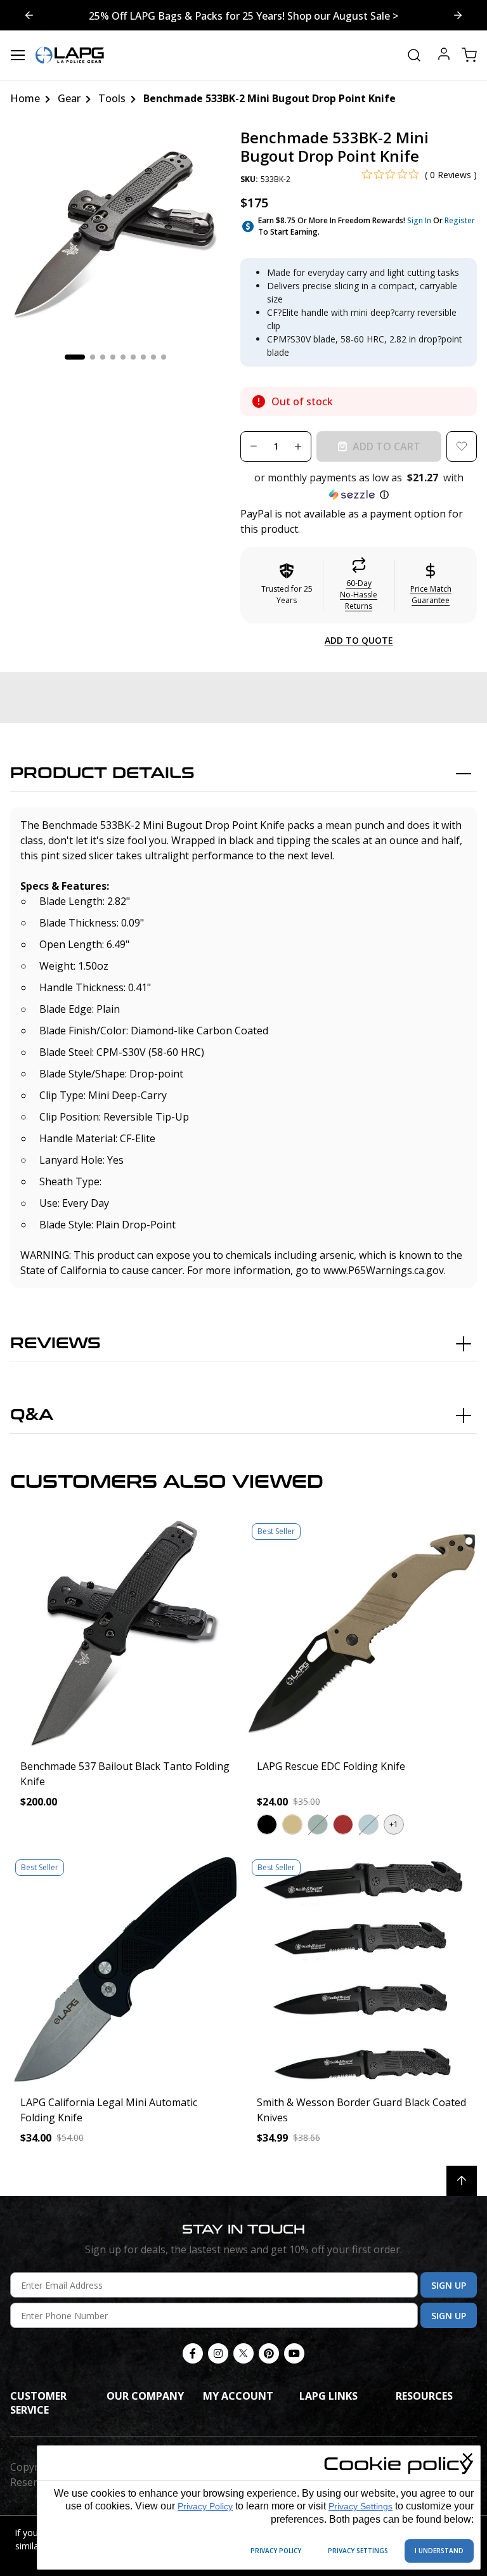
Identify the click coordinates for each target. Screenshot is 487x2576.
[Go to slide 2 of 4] (29, 15)
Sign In (419, 220)
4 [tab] (113, 357)
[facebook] (193, 2353)
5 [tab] (123, 357)
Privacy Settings (360, 2506)
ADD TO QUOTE (359, 640)
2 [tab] (93, 357)
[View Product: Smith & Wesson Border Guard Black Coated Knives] (362, 1969)
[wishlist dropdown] (462, 446)
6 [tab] (133, 357)
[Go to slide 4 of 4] (458, 15)
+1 (394, 1824)
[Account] (444, 55)
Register (460, 220)
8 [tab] (153, 357)
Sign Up (449, 2285)
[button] (359, 486)
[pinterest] (269, 2353)
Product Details (102, 773)
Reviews (55, 1343)
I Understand (439, 2551)
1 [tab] (75, 357)
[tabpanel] (115, 234)
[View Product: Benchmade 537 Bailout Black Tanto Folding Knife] (125, 1633)
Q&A (32, 1415)
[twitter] (243, 2353)
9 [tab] (164, 357)
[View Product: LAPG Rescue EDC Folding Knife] (362, 1633)
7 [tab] (143, 357)
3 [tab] (103, 357)
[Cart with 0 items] (469, 55)
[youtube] (294, 2353)
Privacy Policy (205, 2506)
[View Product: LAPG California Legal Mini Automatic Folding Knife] (125, 1969)
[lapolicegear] (70, 55)
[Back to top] (462, 2181)
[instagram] (218, 2353)
